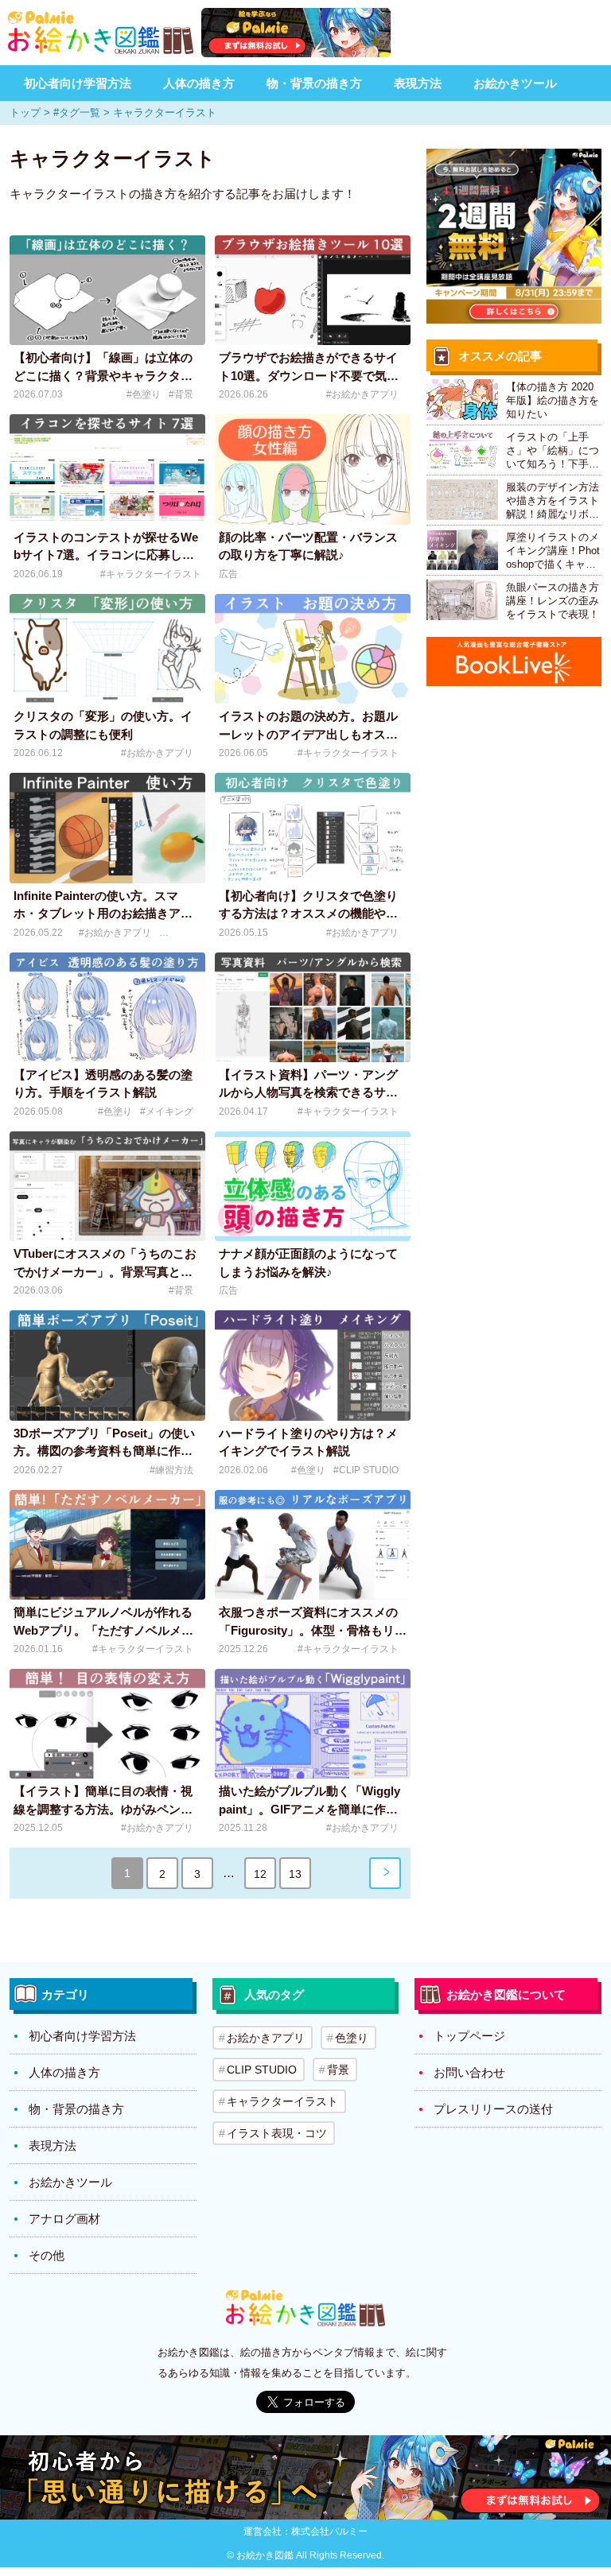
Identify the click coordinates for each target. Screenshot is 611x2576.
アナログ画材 (64, 2219)
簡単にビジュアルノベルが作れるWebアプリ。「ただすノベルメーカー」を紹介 (103, 1630)
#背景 (181, 394)
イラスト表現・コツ (277, 2133)
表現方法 (418, 83)
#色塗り (144, 394)
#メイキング (167, 1111)
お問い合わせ (469, 2072)
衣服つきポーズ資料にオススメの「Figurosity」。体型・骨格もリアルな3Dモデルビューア (313, 1630)
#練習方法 (171, 1470)
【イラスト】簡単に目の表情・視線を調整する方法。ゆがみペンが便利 (103, 1809)
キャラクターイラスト (282, 2101)
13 (295, 1874)
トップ (25, 113)
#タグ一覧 (77, 113)
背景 (338, 2070)
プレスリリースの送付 (493, 2109)
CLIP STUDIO (262, 2070)
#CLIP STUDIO (366, 1470)
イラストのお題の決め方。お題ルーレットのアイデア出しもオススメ (308, 734)
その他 (47, 2255)
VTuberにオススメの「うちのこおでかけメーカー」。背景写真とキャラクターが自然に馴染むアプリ (105, 1271)
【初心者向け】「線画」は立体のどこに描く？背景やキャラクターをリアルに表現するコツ (103, 375)
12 (260, 1874)
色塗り (352, 2038)
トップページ (469, 2036)
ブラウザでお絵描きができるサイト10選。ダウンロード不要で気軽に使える (309, 375)
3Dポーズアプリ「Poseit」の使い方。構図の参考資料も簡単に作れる (104, 1451)
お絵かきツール (515, 83)
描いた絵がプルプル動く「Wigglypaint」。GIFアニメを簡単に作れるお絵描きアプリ (309, 1809)
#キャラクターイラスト (151, 574)
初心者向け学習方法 (78, 83)
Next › (385, 1873)
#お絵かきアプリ (362, 394)
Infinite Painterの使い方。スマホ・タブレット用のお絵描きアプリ (103, 914)
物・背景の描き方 (314, 83)
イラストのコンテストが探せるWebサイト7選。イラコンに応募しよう (106, 555)
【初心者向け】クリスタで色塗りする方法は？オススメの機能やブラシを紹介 (308, 914)
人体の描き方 (199, 83)
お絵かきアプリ (266, 2038)
